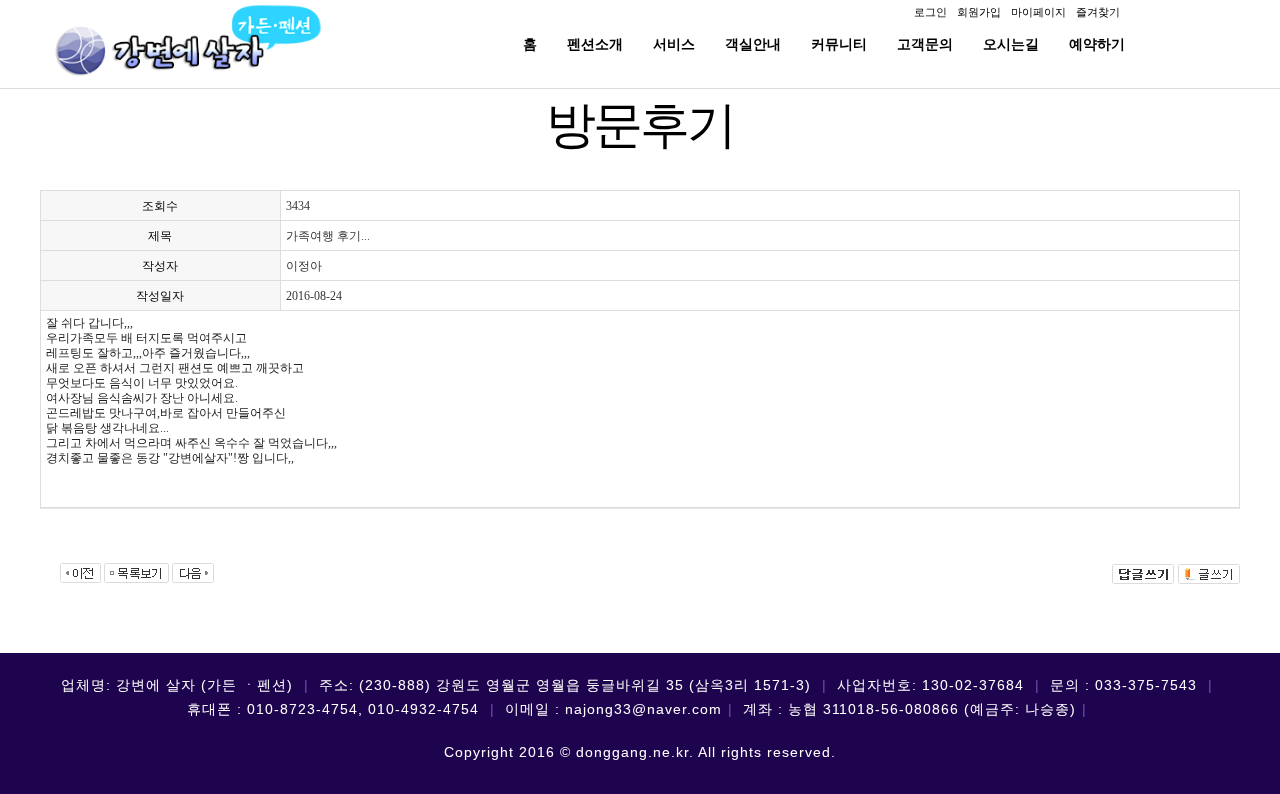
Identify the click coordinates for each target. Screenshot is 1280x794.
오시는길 (1011, 44)
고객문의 (925, 44)
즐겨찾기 (1098, 12)
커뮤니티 (839, 44)
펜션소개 (595, 44)
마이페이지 (1038, 12)
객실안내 (753, 44)
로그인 (930, 12)
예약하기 (1097, 44)
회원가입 (979, 12)
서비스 (674, 44)
